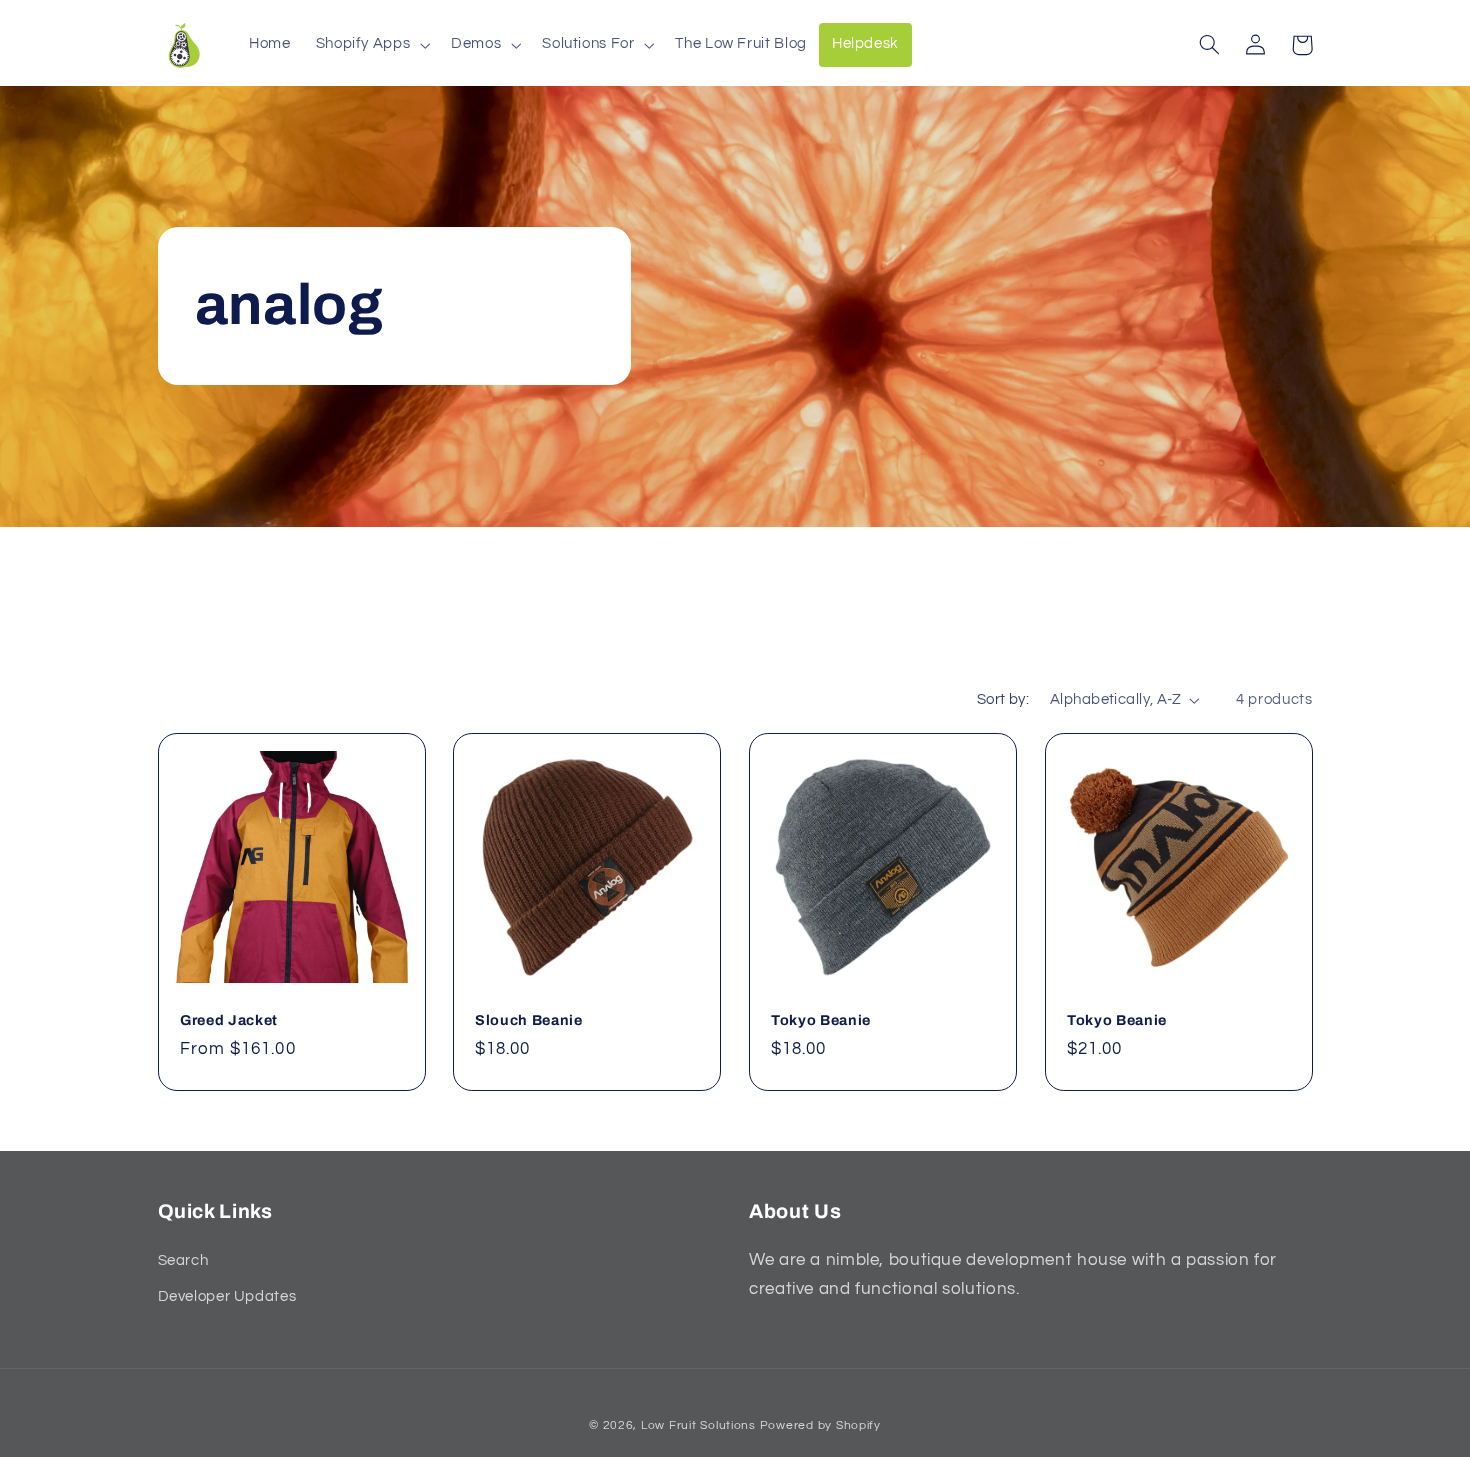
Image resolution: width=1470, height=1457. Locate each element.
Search (183, 1260)
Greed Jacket (229, 1020)
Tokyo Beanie (821, 1020)
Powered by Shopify (820, 1425)
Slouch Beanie (529, 1020)
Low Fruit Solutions (698, 1425)
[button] (371, 45)
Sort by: (1003, 699)
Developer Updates (227, 1296)
